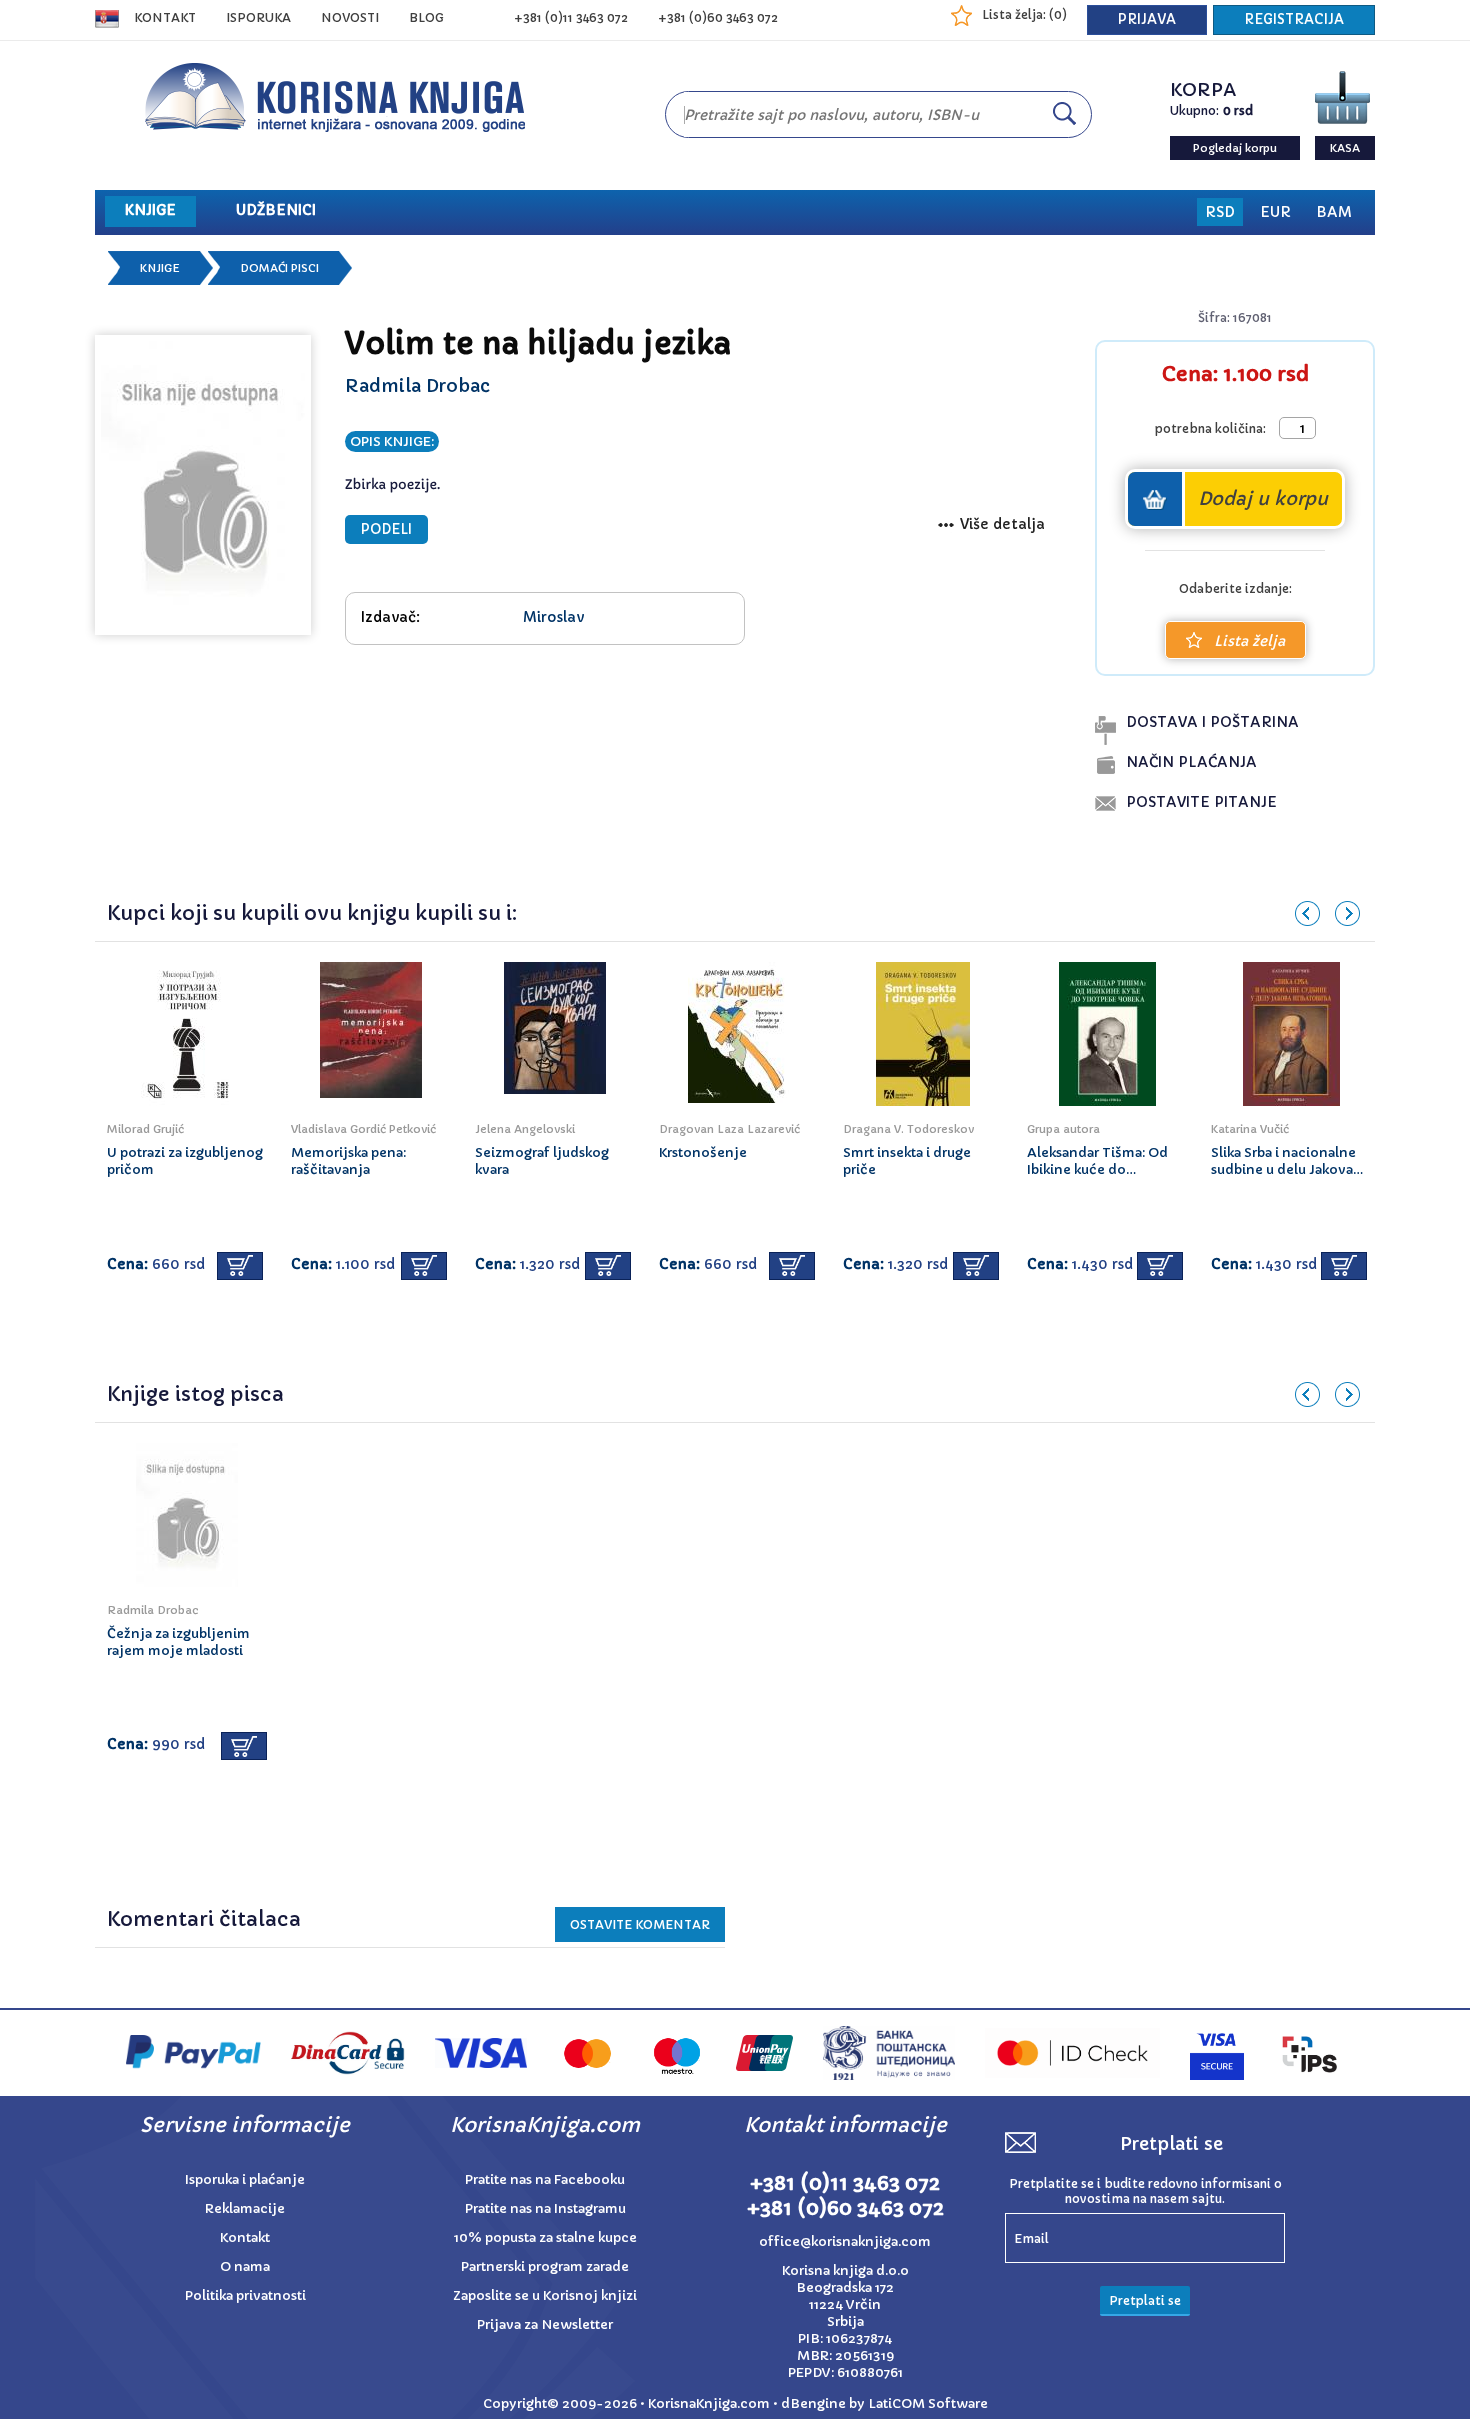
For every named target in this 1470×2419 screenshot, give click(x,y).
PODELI (386, 529)
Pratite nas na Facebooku (545, 2179)
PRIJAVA (1147, 19)
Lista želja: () (1024, 14)
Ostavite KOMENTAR (640, 1924)
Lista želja (1249, 641)
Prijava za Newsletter (545, 2324)
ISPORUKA (258, 17)
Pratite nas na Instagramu (545, 2208)
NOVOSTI (350, 17)
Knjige (160, 268)
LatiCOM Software (928, 2403)
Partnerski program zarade (545, 2266)
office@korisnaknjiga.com (845, 2241)
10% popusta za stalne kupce (545, 2237)
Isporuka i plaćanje (245, 2179)
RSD (1220, 212)
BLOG (426, 17)
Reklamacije (245, 2208)
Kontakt (165, 17)
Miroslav (553, 617)
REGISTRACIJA (1294, 19)
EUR (1275, 212)
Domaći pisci (279, 268)
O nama (245, 2266)
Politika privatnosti (245, 2295)
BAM (1334, 212)
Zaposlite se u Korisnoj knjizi (545, 2295)
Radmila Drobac (417, 385)
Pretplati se (1145, 2300)
